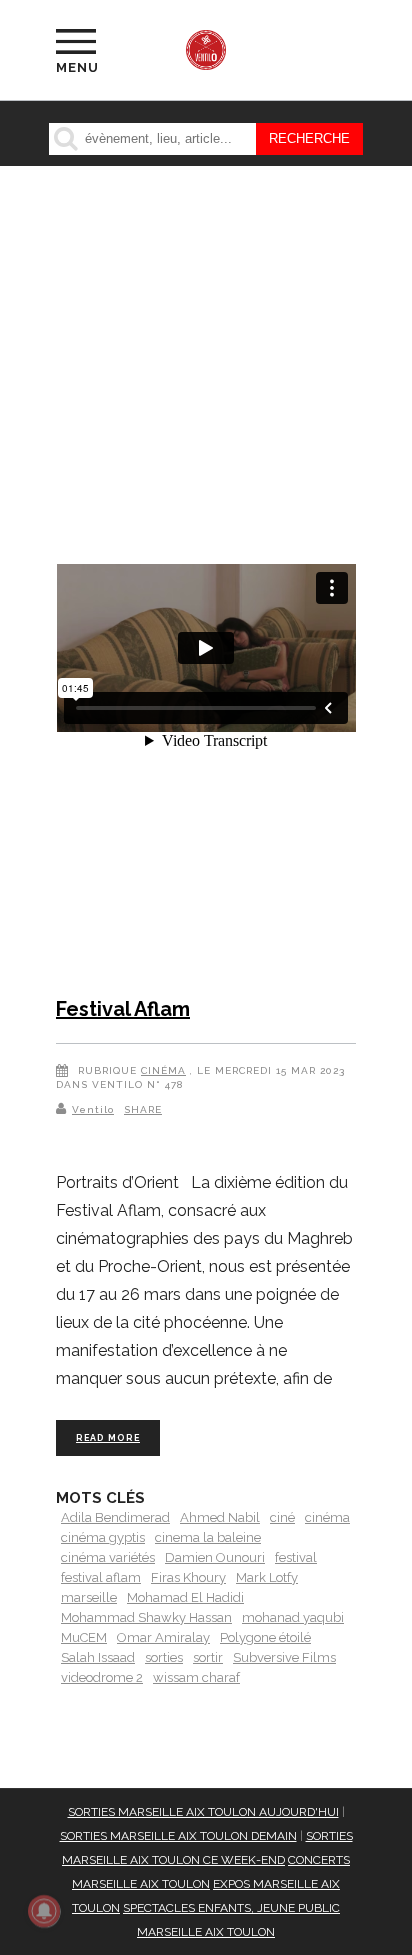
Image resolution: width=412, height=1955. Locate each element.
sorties (164, 1657)
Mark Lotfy (267, 1577)
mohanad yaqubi (293, 1617)
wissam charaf (196, 1677)
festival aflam (101, 1577)
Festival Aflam (123, 1009)
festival (296, 1557)
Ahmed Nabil (220, 1517)
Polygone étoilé (265, 1637)
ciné (282, 1517)
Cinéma (163, 1070)
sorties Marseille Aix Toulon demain (178, 1836)
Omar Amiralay (163, 1637)
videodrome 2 (102, 1677)
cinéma (327, 1517)
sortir (208, 1657)
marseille (89, 1597)
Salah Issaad (98, 1657)
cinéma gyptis (103, 1537)
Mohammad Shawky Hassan (146, 1617)
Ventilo (93, 1109)
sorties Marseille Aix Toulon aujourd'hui (203, 1812)
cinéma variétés (108, 1557)
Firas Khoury (188, 1577)
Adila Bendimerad (115, 1517)
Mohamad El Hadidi (185, 1597)
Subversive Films (284, 1657)
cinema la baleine (208, 1537)
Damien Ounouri (215, 1557)
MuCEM (84, 1637)
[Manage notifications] (44, 1911)
